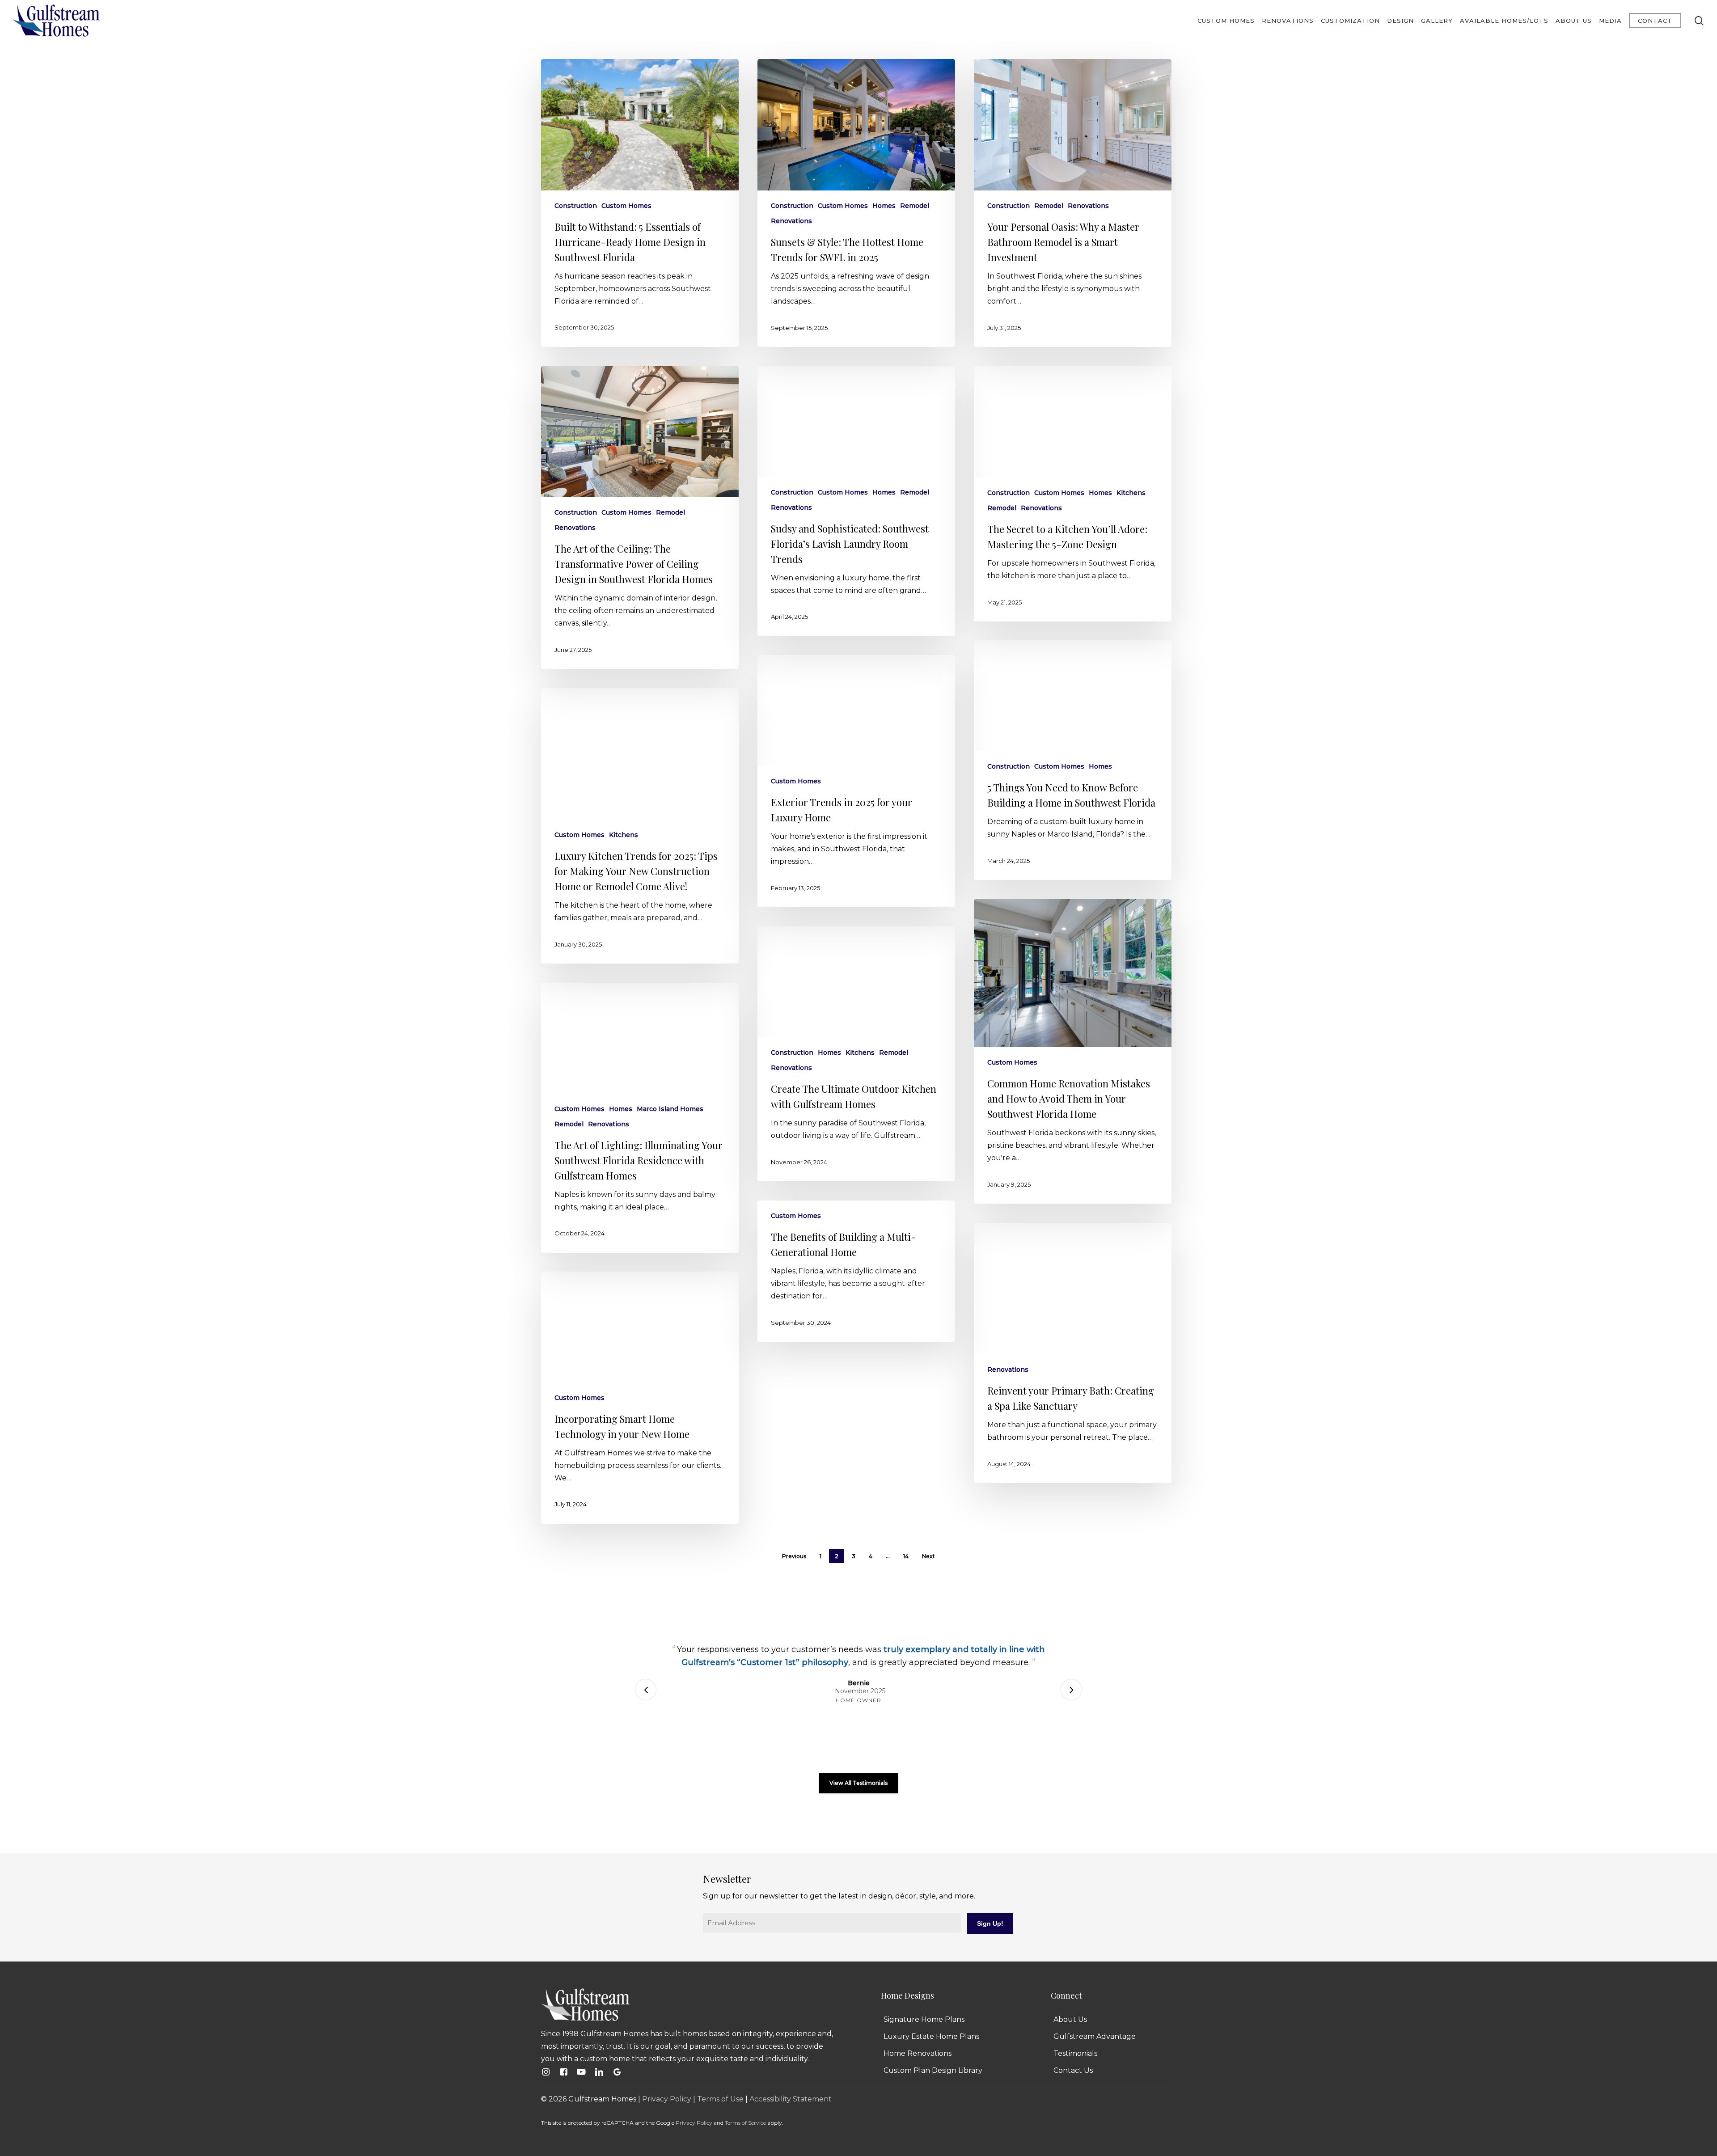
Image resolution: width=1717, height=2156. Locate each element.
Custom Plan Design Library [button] (933, 2070)
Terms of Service (745, 2123)
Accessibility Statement (791, 2099)
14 (906, 1556)
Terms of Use (720, 2099)
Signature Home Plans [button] (924, 2019)
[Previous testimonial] (646, 1690)
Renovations (791, 221)
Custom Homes (626, 206)
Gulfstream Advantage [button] (1095, 2036)
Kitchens (1131, 493)
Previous (794, 1556)
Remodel (915, 206)
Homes (884, 206)
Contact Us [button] (1073, 2070)
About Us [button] (1070, 2019)
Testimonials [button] (1075, 2053)
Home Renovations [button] (918, 2053)
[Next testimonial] (1071, 1690)
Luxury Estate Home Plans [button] (931, 2036)
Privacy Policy (667, 2099)
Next (928, 1556)
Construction (576, 206)
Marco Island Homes (670, 1109)
